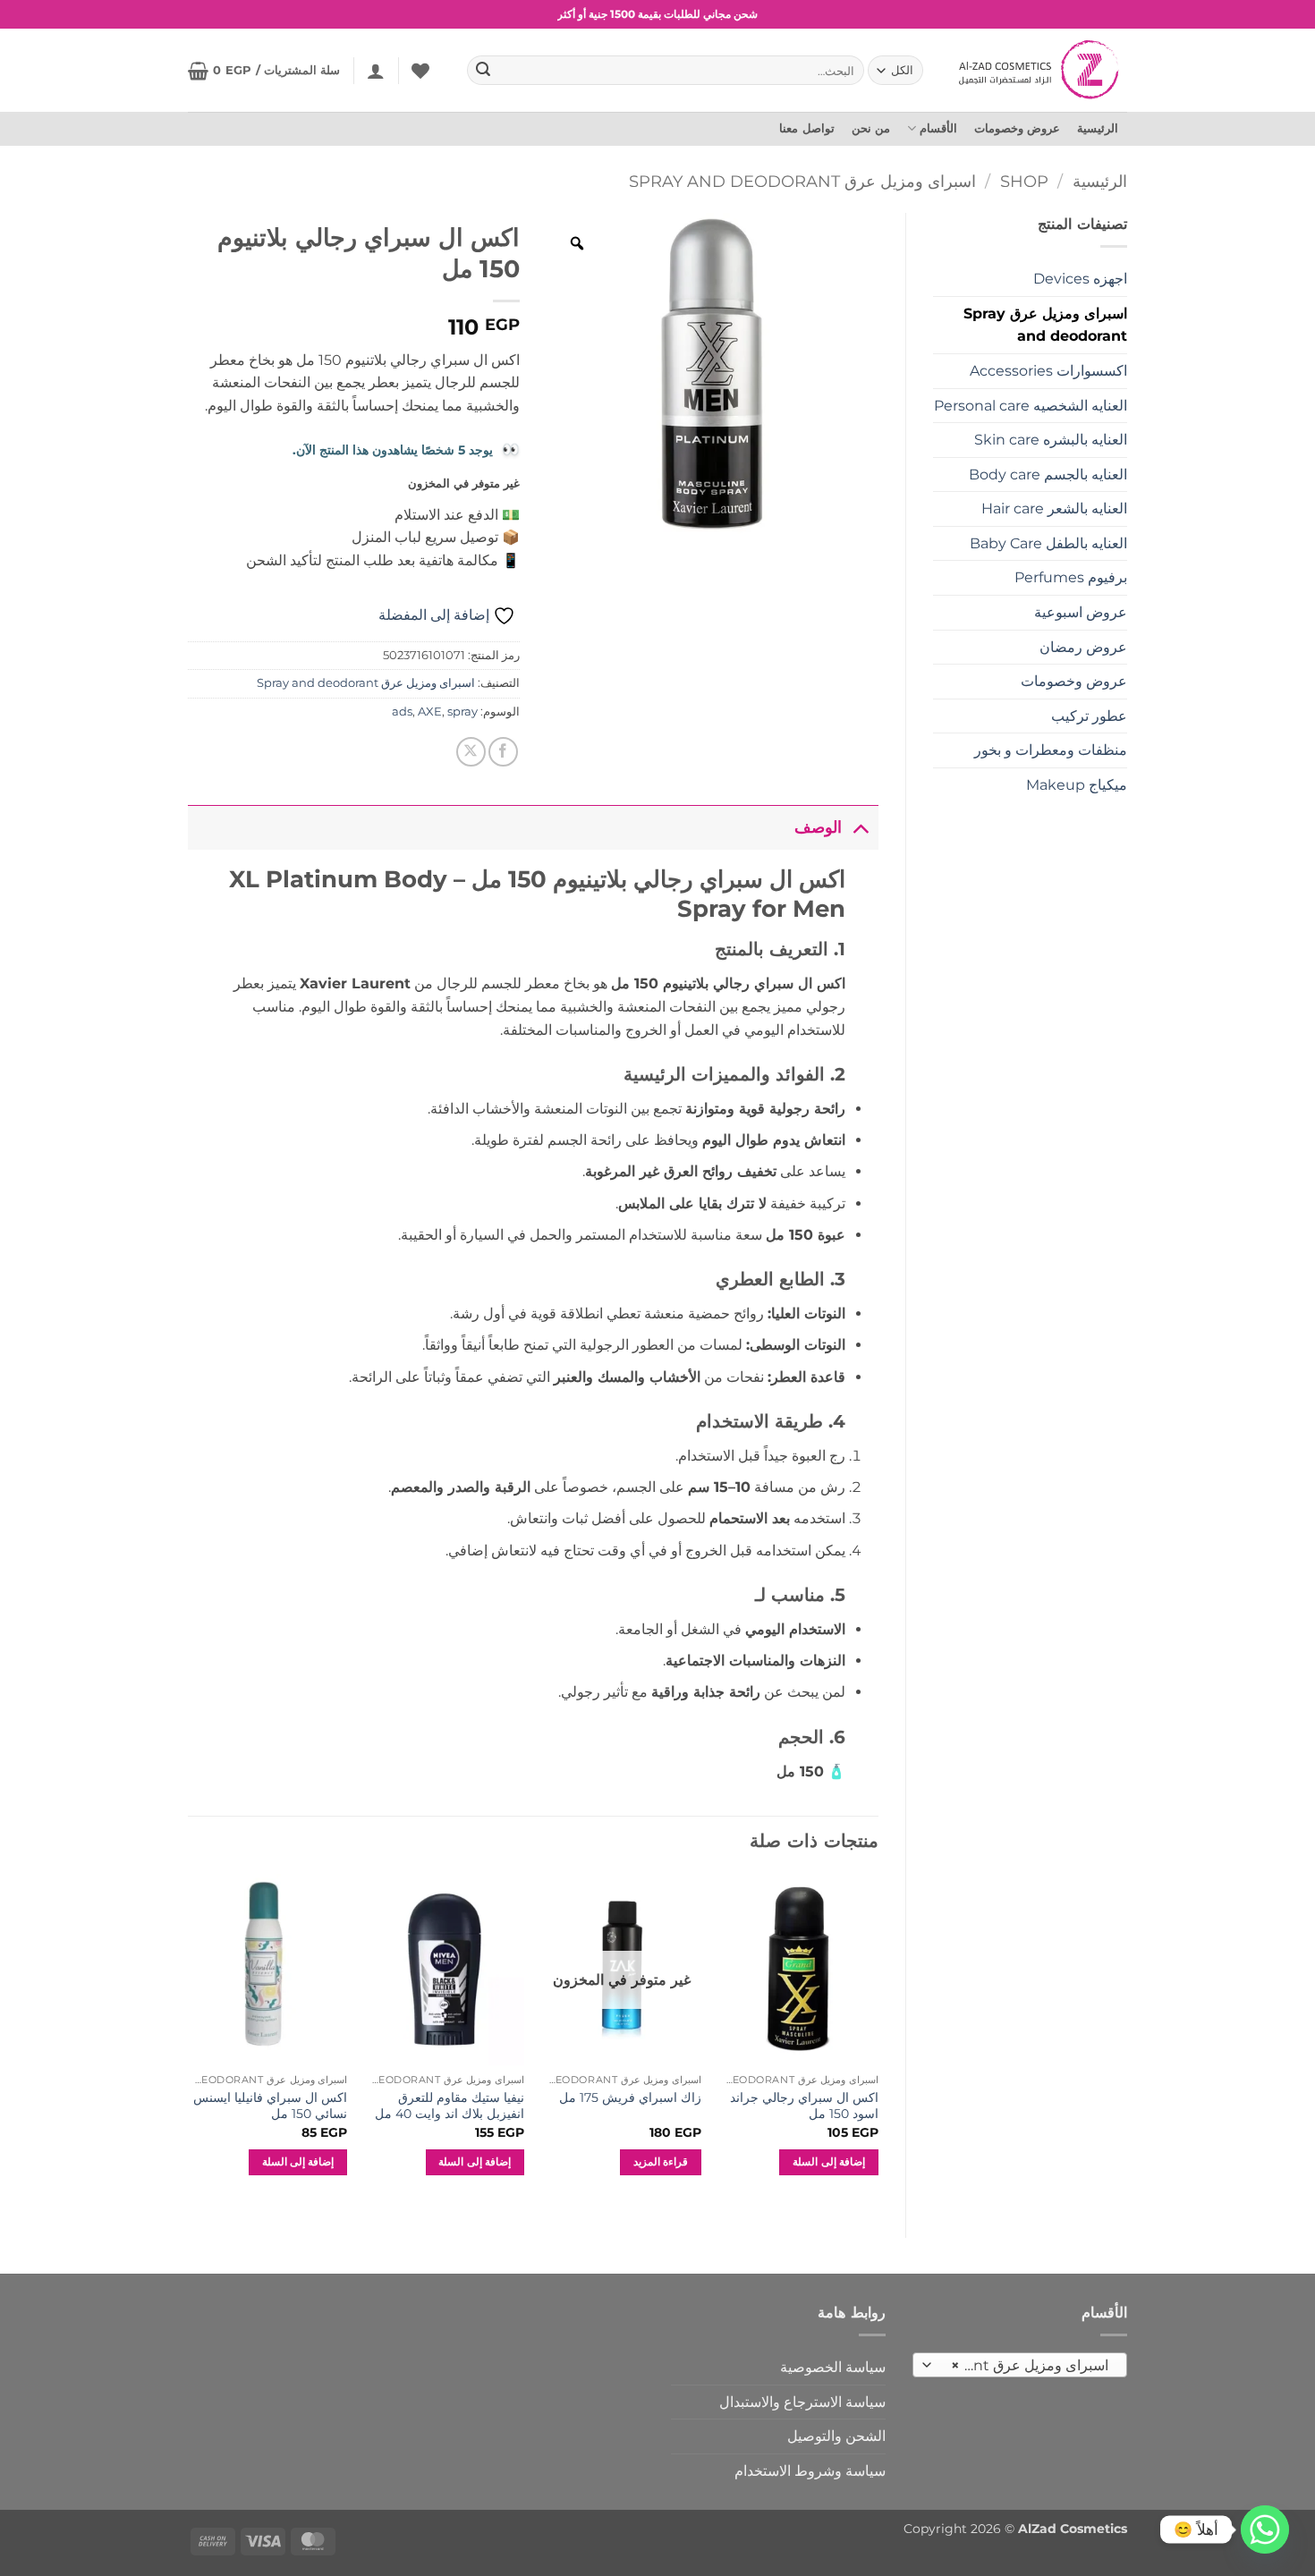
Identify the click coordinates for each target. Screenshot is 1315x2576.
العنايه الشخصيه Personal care (1031, 406)
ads (402, 712)
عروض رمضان (1083, 647)
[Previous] (878, 2041)
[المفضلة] (420, 71)
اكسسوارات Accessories (1048, 371)
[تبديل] (860, 827)
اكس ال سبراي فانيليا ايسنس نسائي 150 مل (270, 2106)
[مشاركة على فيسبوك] (503, 752)
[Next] (189, 2041)
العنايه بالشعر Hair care (1054, 508)
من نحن (871, 128)
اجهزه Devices (1080, 279)
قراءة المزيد (661, 2162)
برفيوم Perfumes (1071, 577)
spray (462, 712)
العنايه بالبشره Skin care (1051, 440)
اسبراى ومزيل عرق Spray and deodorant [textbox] (1021, 2365)
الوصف (818, 827)
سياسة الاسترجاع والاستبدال (802, 2402)
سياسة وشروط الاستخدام (810, 2471)
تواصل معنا (806, 128)
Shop (1024, 181)
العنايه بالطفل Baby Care (1048, 543)
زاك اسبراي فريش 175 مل (630, 2097)
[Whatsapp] (1265, 2529)
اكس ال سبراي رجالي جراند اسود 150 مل (804, 2106)
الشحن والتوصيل (836, 2436)
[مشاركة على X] (471, 752)
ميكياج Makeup (1077, 785)
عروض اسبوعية (1081, 612)
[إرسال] (484, 71)
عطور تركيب (1089, 716)
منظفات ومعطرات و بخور (1051, 750)
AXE (430, 712)
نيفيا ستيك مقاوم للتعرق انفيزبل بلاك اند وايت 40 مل (450, 2106)
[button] (376, 71)
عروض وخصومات (1017, 128)
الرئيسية (1098, 128)
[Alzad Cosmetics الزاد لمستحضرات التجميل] (1041, 70)
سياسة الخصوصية (833, 2367)
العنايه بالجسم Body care (1048, 475)
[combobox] (1020, 2365)
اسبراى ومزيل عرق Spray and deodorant (802, 181)
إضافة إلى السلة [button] (829, 2162)
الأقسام (938, 128)
